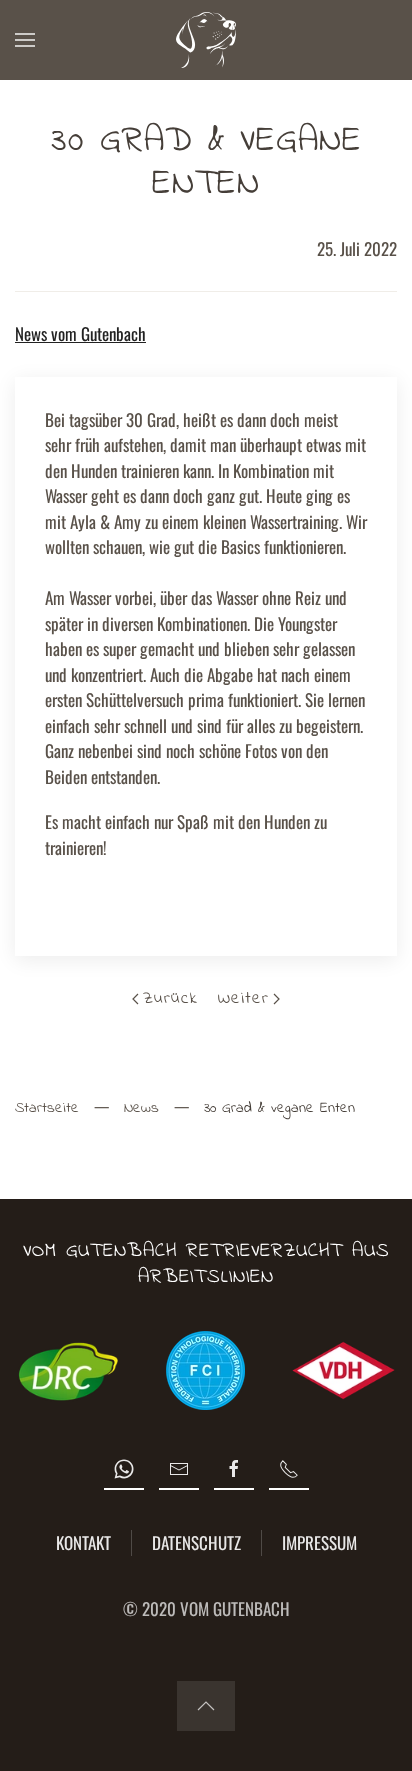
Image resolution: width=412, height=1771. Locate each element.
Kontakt (83, 1542)
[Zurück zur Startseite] (206, 40)
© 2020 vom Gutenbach (206, 1608)
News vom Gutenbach (80, 333)
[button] (25, 40)
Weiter (243, 998)
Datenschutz (196, 1542)
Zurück (170, 998)
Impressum (319, 1542)
